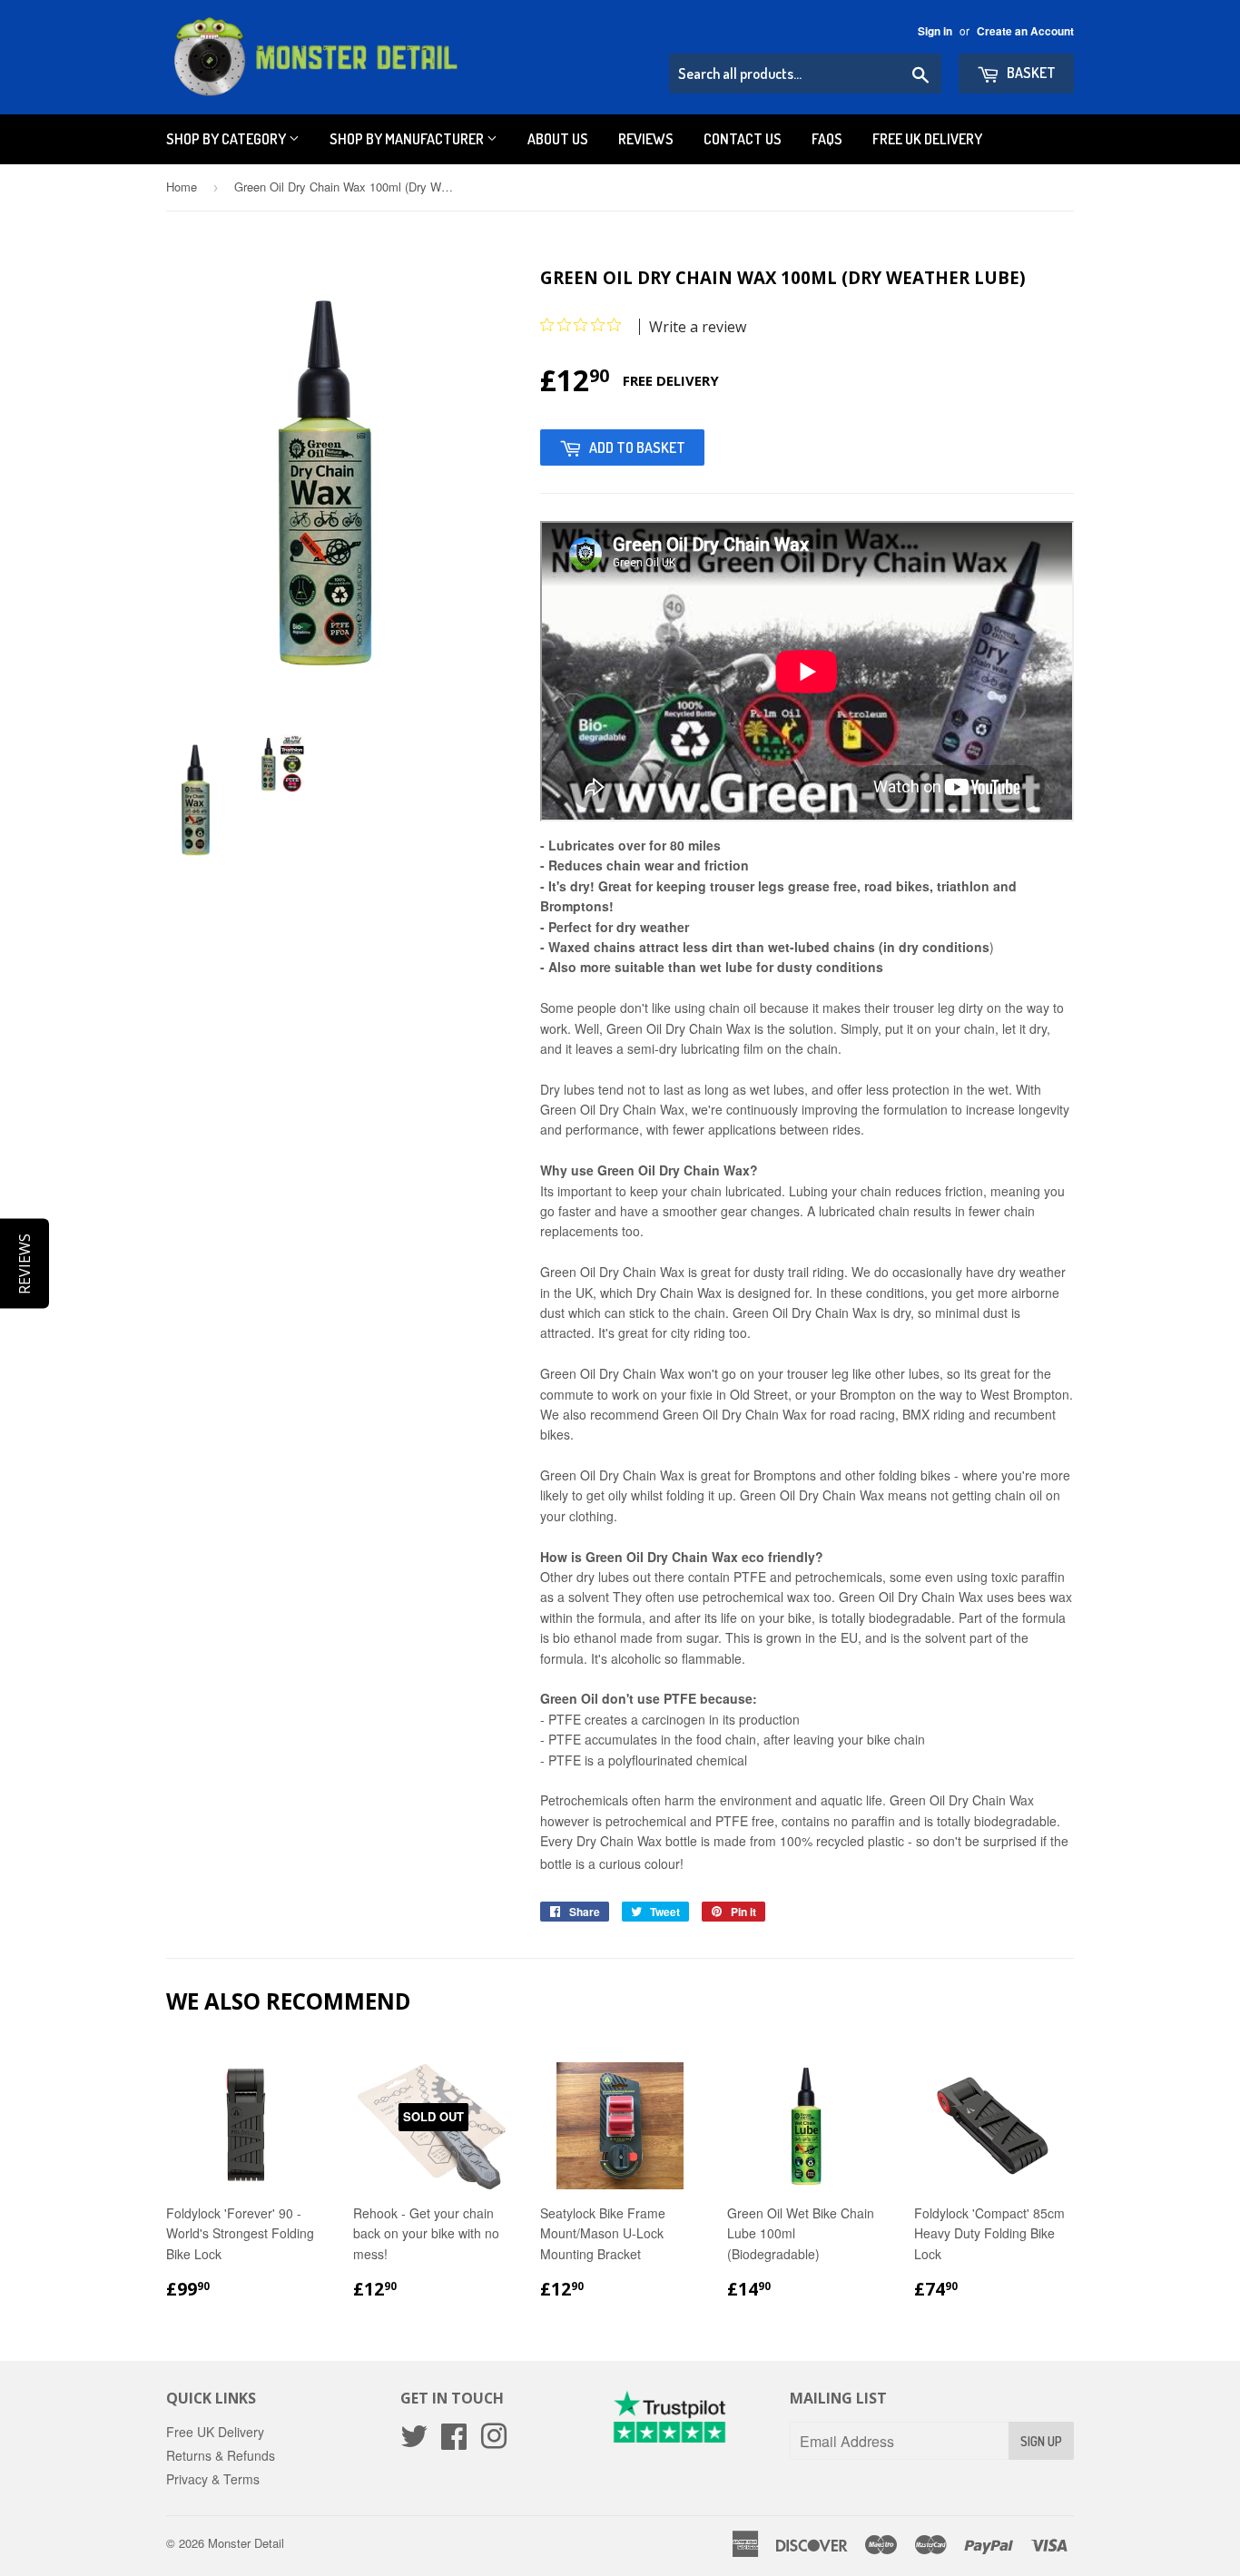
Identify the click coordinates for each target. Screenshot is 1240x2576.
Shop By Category (227, 139)
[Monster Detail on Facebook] (454, 2442)
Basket (1030, 73)
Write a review (698, 327)
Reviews (646, 139)
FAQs (827, 139)
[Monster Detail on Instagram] (494, 2442)
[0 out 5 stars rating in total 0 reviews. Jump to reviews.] (585, 325)
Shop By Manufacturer (408, 139)
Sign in (935, 31)
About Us (558, 139)
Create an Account (1025, 31)
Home (182, 187)
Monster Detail (246, 2543)
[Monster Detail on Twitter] (414, 2442)
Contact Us (743, 139)
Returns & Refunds (221, 2455)
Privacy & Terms (213, 2479)
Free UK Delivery (927, 139)
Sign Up (1041, 2441)
